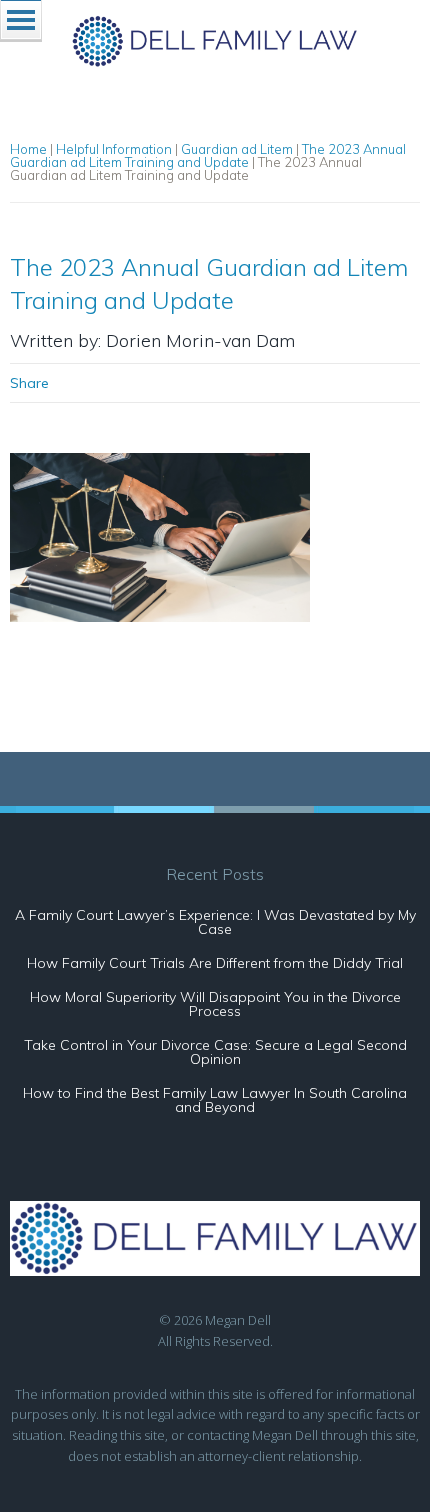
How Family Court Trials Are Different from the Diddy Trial (215, 963)
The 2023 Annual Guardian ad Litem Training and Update (208, 155)
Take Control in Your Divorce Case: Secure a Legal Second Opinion (215, 1052)
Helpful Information (114, 149)
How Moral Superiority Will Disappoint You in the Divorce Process (215, 1004)
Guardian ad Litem (237, 149)
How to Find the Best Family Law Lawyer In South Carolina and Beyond (215, 1100)
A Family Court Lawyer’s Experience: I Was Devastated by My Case (215, 922)
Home (28, 149)
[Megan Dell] (215, 60)
